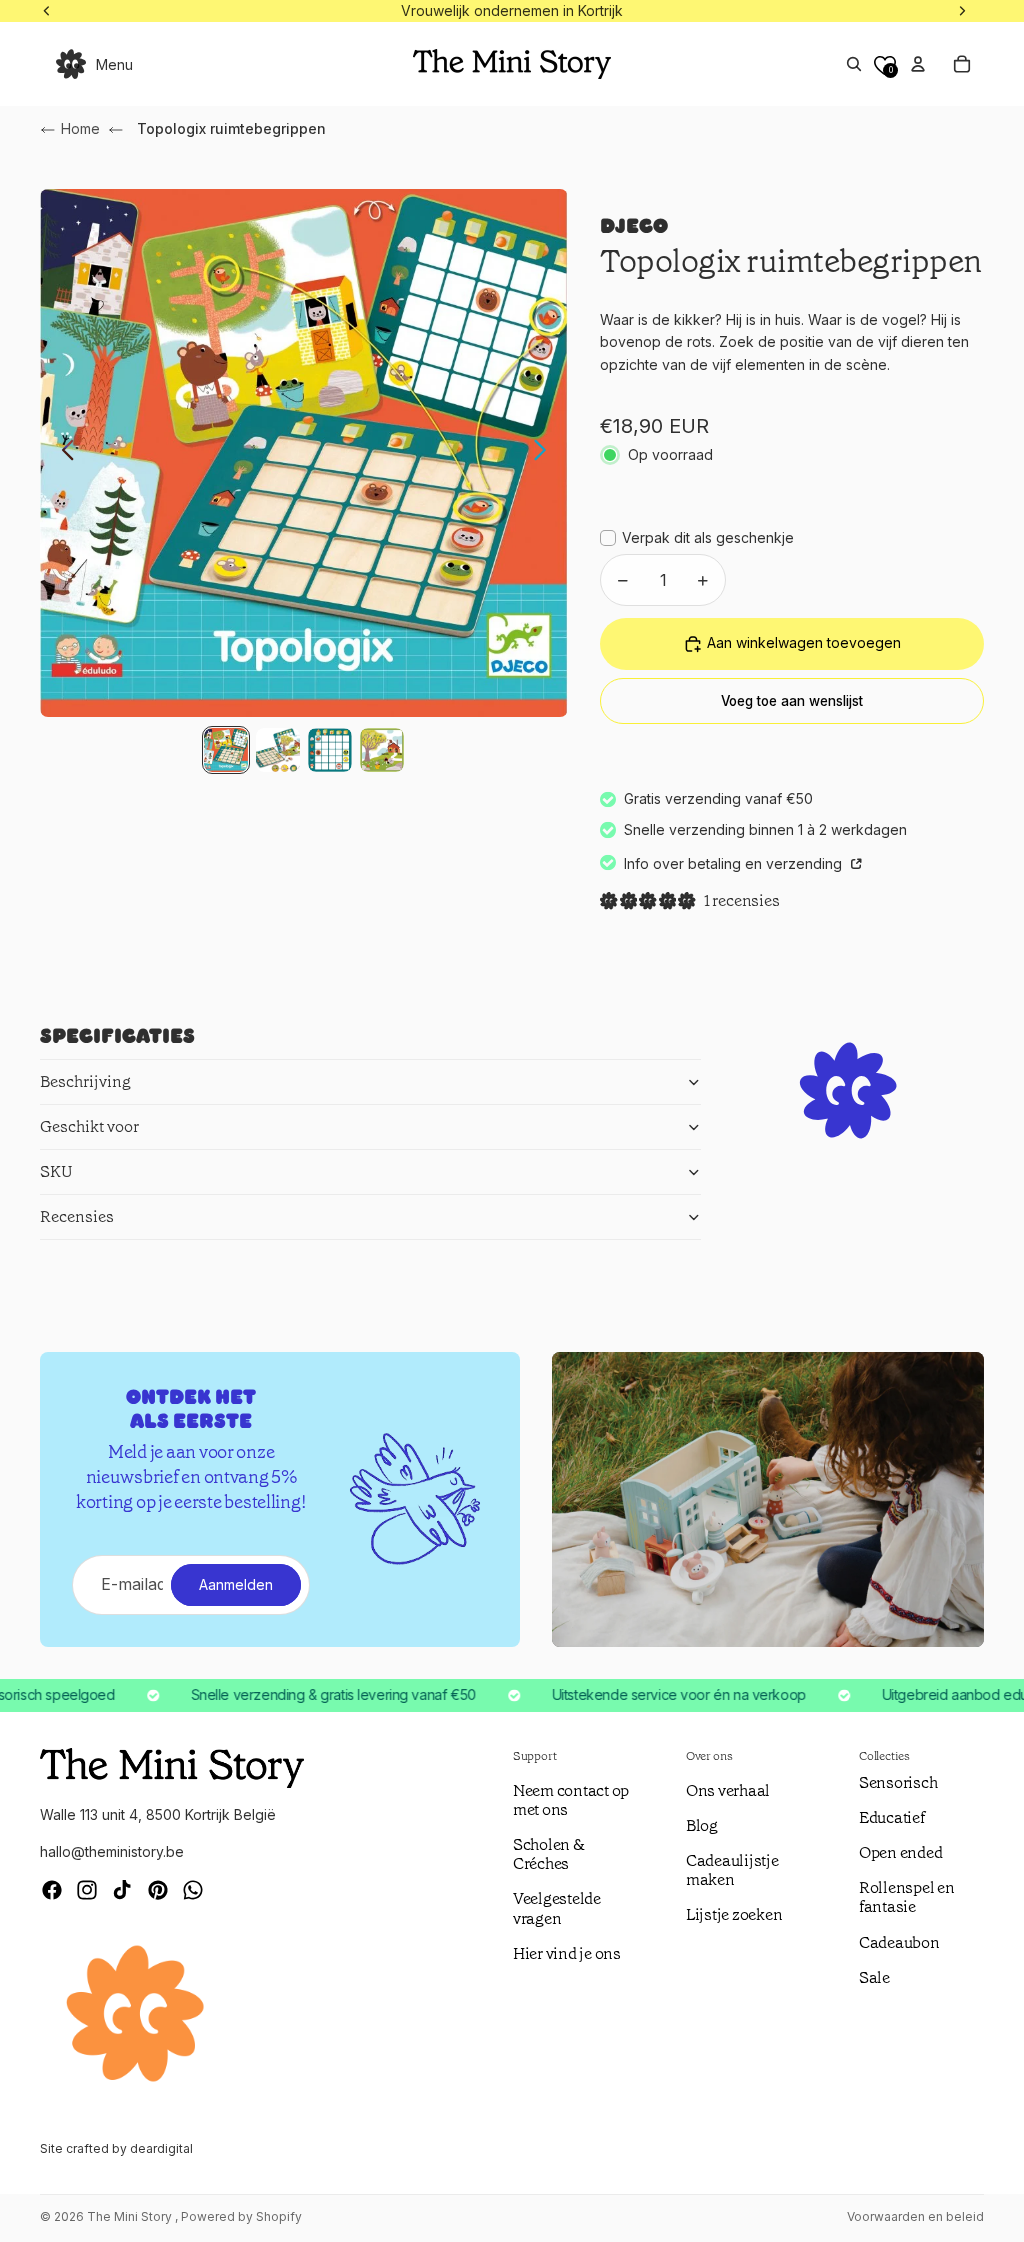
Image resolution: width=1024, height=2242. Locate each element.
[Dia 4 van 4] (382, 750)
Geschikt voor (89, 1126)
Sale (874, 1977)
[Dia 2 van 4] (278, 750)
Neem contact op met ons (571, 1800)
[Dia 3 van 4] (330, 750)
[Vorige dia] (62, 453)
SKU (56, 1171)
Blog (702, 1825)
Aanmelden (236, 1584)
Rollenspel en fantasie (907, 1897)
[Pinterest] (158, 1890)
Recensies (77, 1216)
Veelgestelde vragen (557, 1908)
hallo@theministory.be (112, 1851)
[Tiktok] (122, 1890)
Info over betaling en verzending (735, 863)
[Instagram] (87, 1890)
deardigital (161, 2148)
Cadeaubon (899, 1942)
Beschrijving (85, 1081)
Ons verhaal (728, 1790)
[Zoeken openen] (854, 64)
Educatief (892, 1817)
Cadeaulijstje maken (732, 1870)
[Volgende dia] (545, 453)
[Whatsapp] (193, 1890)
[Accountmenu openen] (918, 64)
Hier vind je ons (567, 1953)
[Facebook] (52, 1890)
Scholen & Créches (549, 1854)
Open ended (901, 1852)
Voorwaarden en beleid (915, 2216)
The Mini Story (131, 2216)
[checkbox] (697, 538)
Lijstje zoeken (734, 1914)
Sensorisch (898, 1782)
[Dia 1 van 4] (226, 750)
